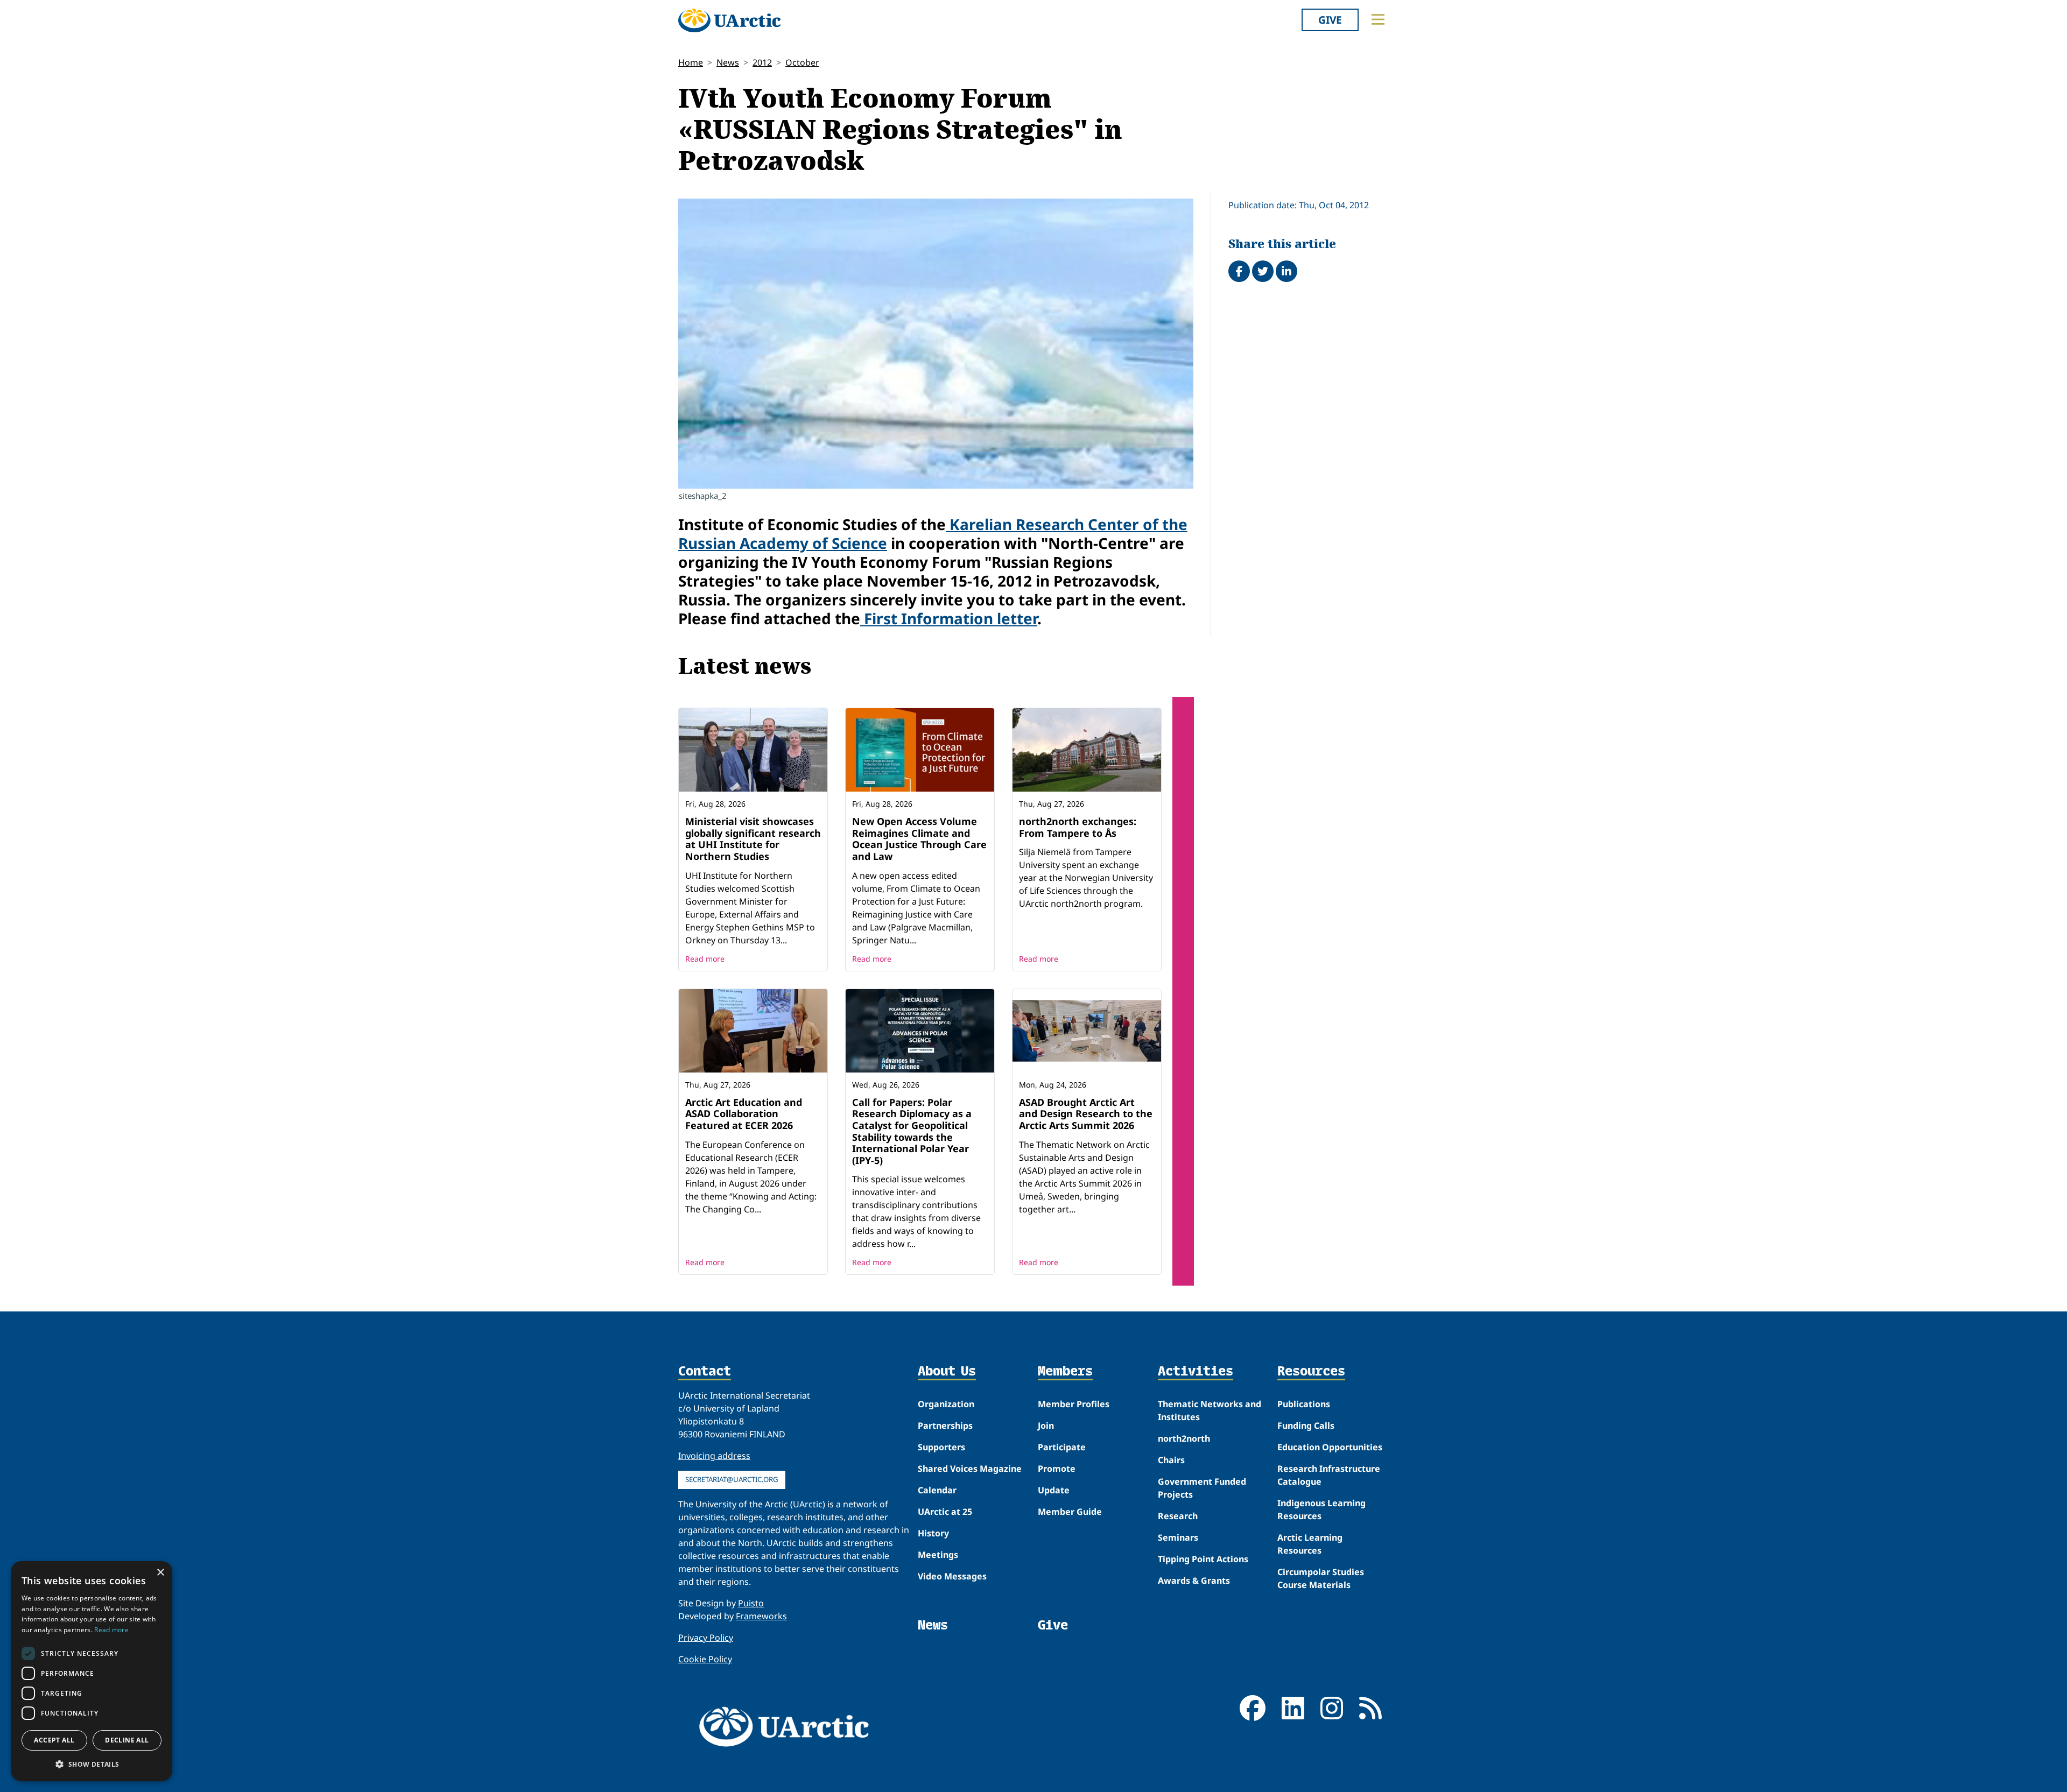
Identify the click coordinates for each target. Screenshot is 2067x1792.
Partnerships (945, 1426)
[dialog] (92, 1671)
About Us (947, 1372)
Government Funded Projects (1202, 1488)
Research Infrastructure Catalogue (1329, 1475)
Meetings (938, 1555)
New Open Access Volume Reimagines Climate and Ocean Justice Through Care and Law (919, 839)
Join (1046, 1426)
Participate (1062, 1447)
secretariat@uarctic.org (732, 1479)
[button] (92, 1764)
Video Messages (952, 1576)
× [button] (160, 1573)
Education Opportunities (1330, 1447)
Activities (1196, 1372)
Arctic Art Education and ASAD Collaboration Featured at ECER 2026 (744, 1114)
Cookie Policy (705, 1659)
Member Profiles (1074, 1404)
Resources (1311, 1372)
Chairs (1171, 1460)
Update (1054, 1490)
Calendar (937, 1490)
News (728, 62)
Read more (705, 959)
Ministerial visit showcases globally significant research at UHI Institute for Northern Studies (753, 839)
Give (1330, 20)
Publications (1304, 1404)
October (802, 62)
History (933, 1533)
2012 (762, 62)
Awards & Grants (1194, 1581)
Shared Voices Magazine (970, 1469)
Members (1065, 1372)
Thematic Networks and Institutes (1210, 1410)
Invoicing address (714, 1456)
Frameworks (761, 1616)
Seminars (1178, 1537)
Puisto (751, 1603)
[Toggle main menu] (1378, 19)
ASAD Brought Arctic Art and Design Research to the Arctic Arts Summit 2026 (1086, 1114)
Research (1178, 1516)
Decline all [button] (127, 1740)
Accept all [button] (54, 1740)
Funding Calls (1306, 1426)
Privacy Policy (706, 1638)
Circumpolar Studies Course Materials (1321, 1578)
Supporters (941, 1447)
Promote (1057, 1469)
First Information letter (949, 618)
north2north (1184, 1438)
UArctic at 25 (945, 1512)
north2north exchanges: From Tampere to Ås (1078, 827)
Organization (946, 1404)
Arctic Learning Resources (1310, 1544)
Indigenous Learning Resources (1321, 1509)
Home (691, 62)
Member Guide (1070, 1512)
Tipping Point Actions (1203, 1559)
